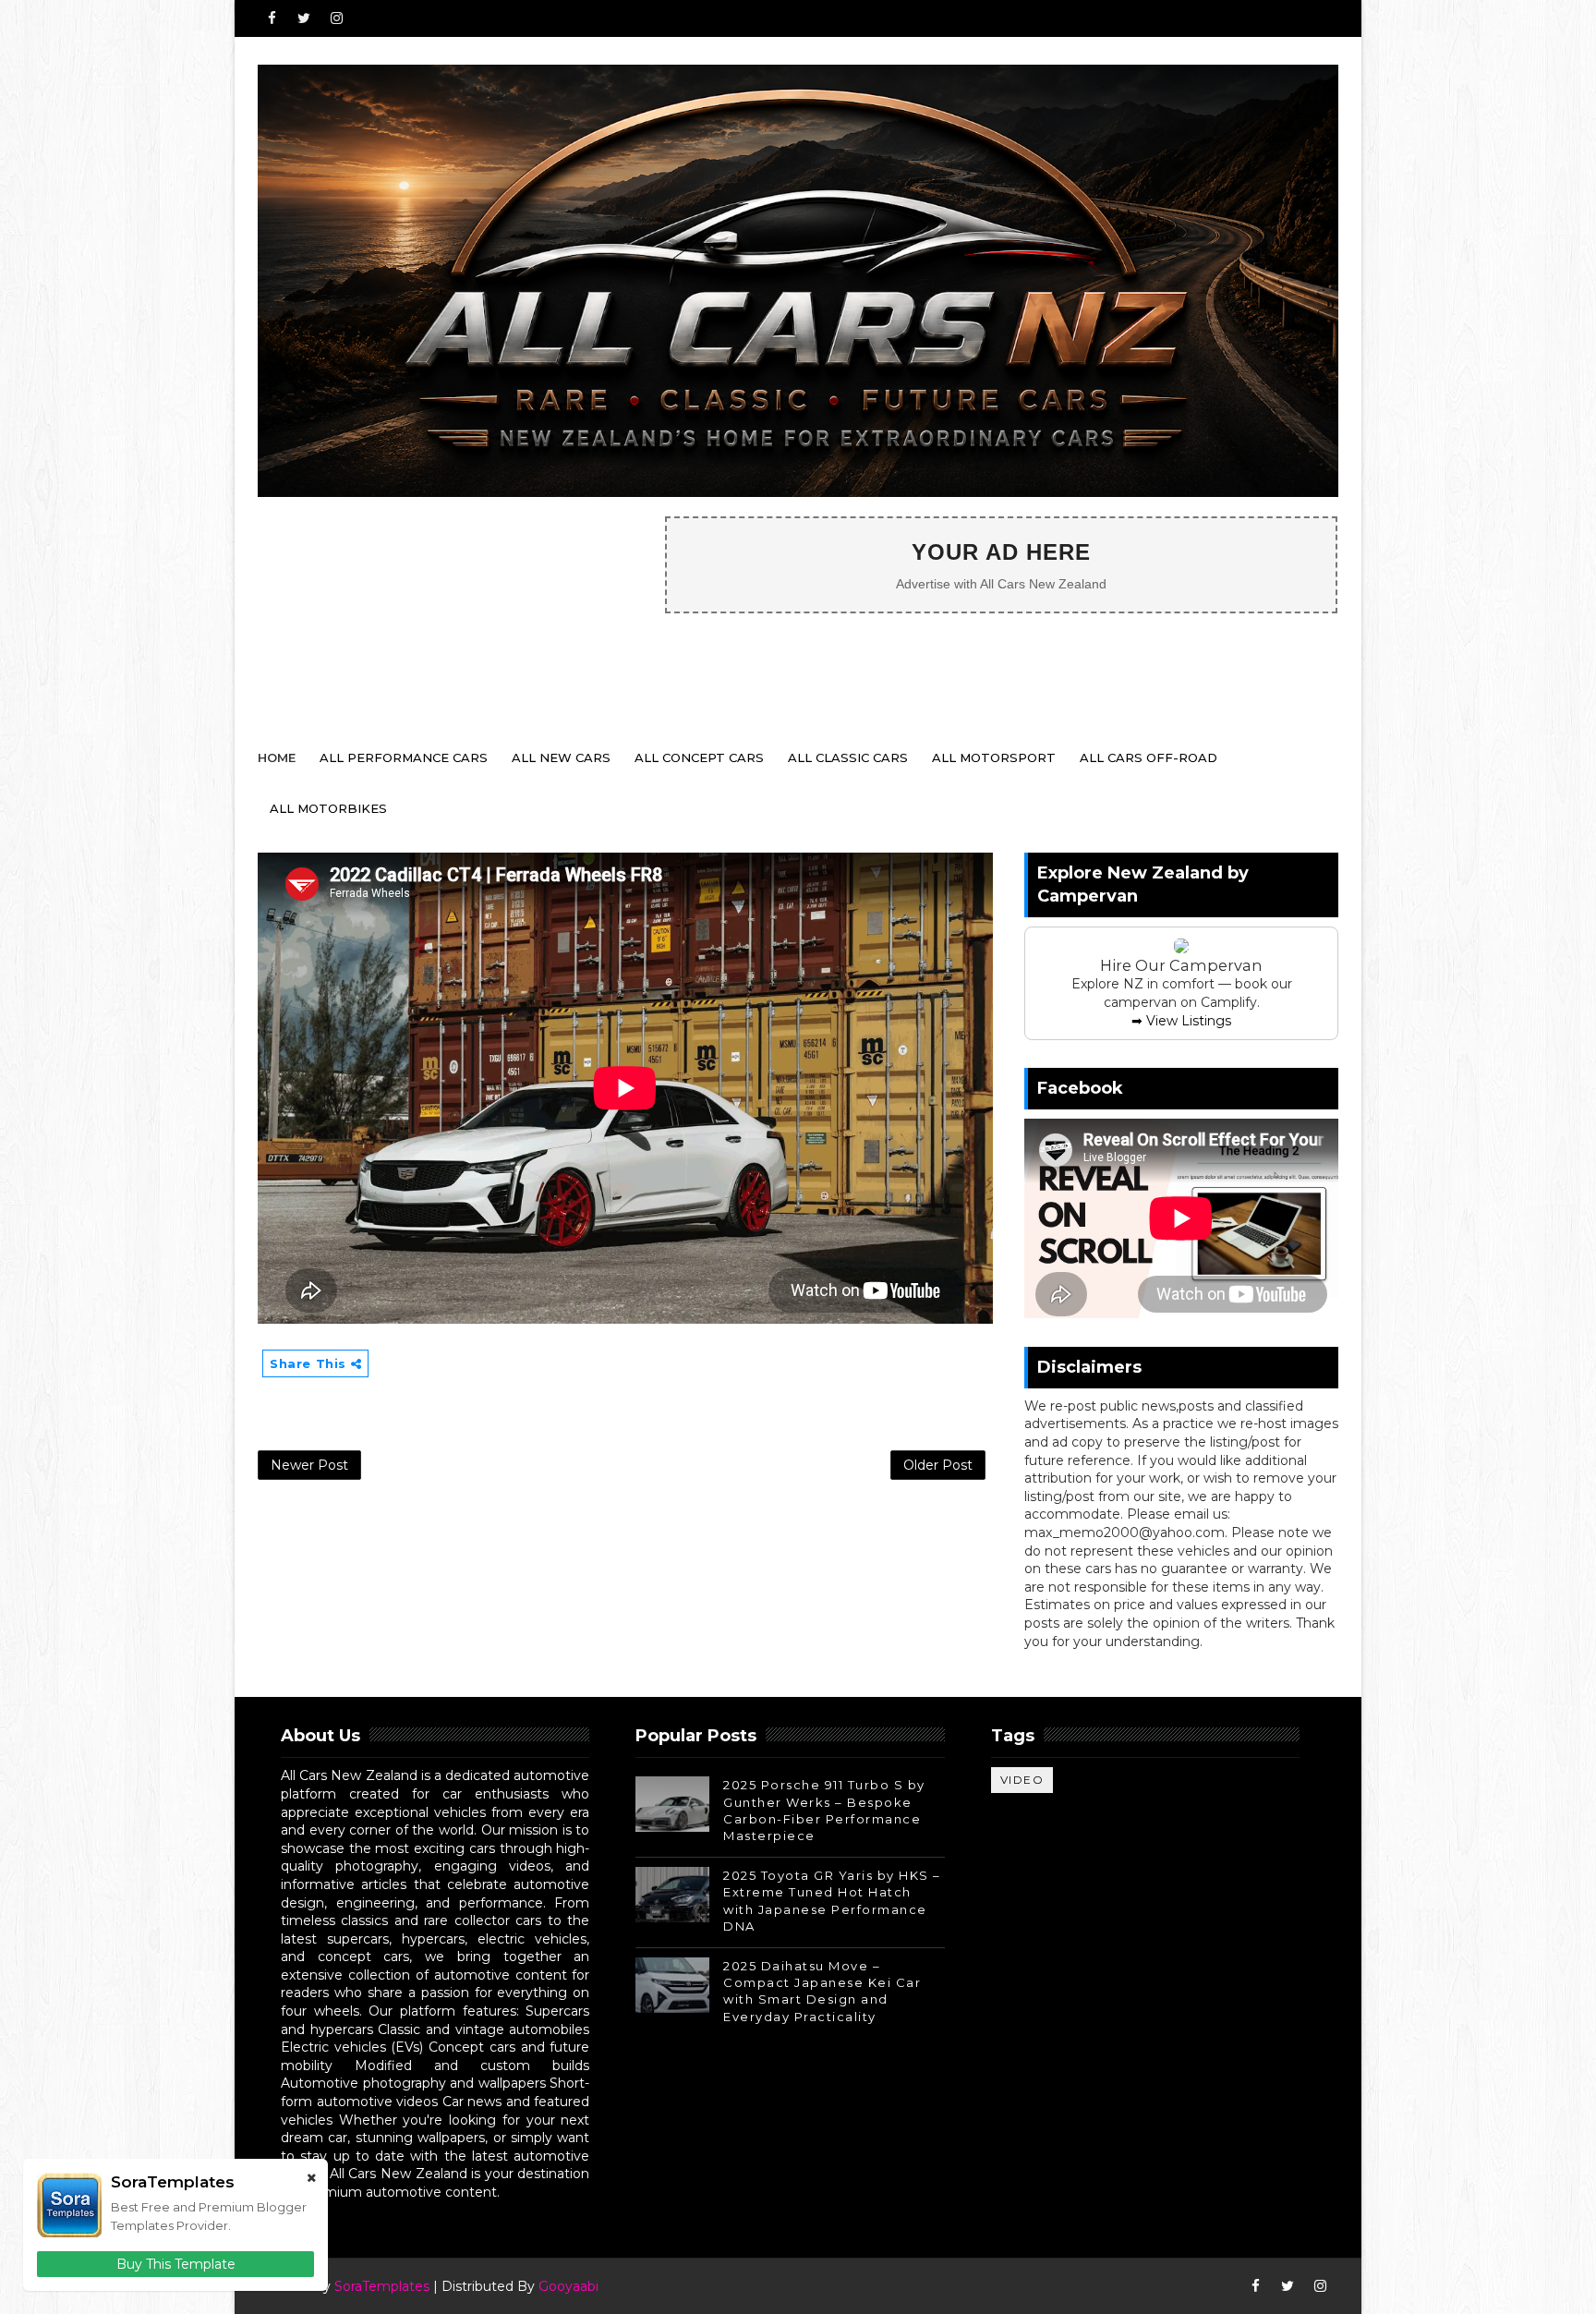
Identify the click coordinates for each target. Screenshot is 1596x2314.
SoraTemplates (382, 2286)
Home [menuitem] (277, 757)
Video (1022, 1780)
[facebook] (272, 18)
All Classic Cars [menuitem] (848, 757)
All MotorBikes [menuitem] (328, 808)
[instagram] (336, 18)
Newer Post (309, 1465)
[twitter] (304, 18)
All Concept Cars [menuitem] (699, 757)
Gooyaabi (568, 2286)
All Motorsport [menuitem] (994, 757)
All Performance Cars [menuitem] (404, 757)
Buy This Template (176, 2264)
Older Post (938, 1465)
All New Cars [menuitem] (561, 757)
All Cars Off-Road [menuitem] (1149, 757)
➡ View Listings (1181, 1021)
